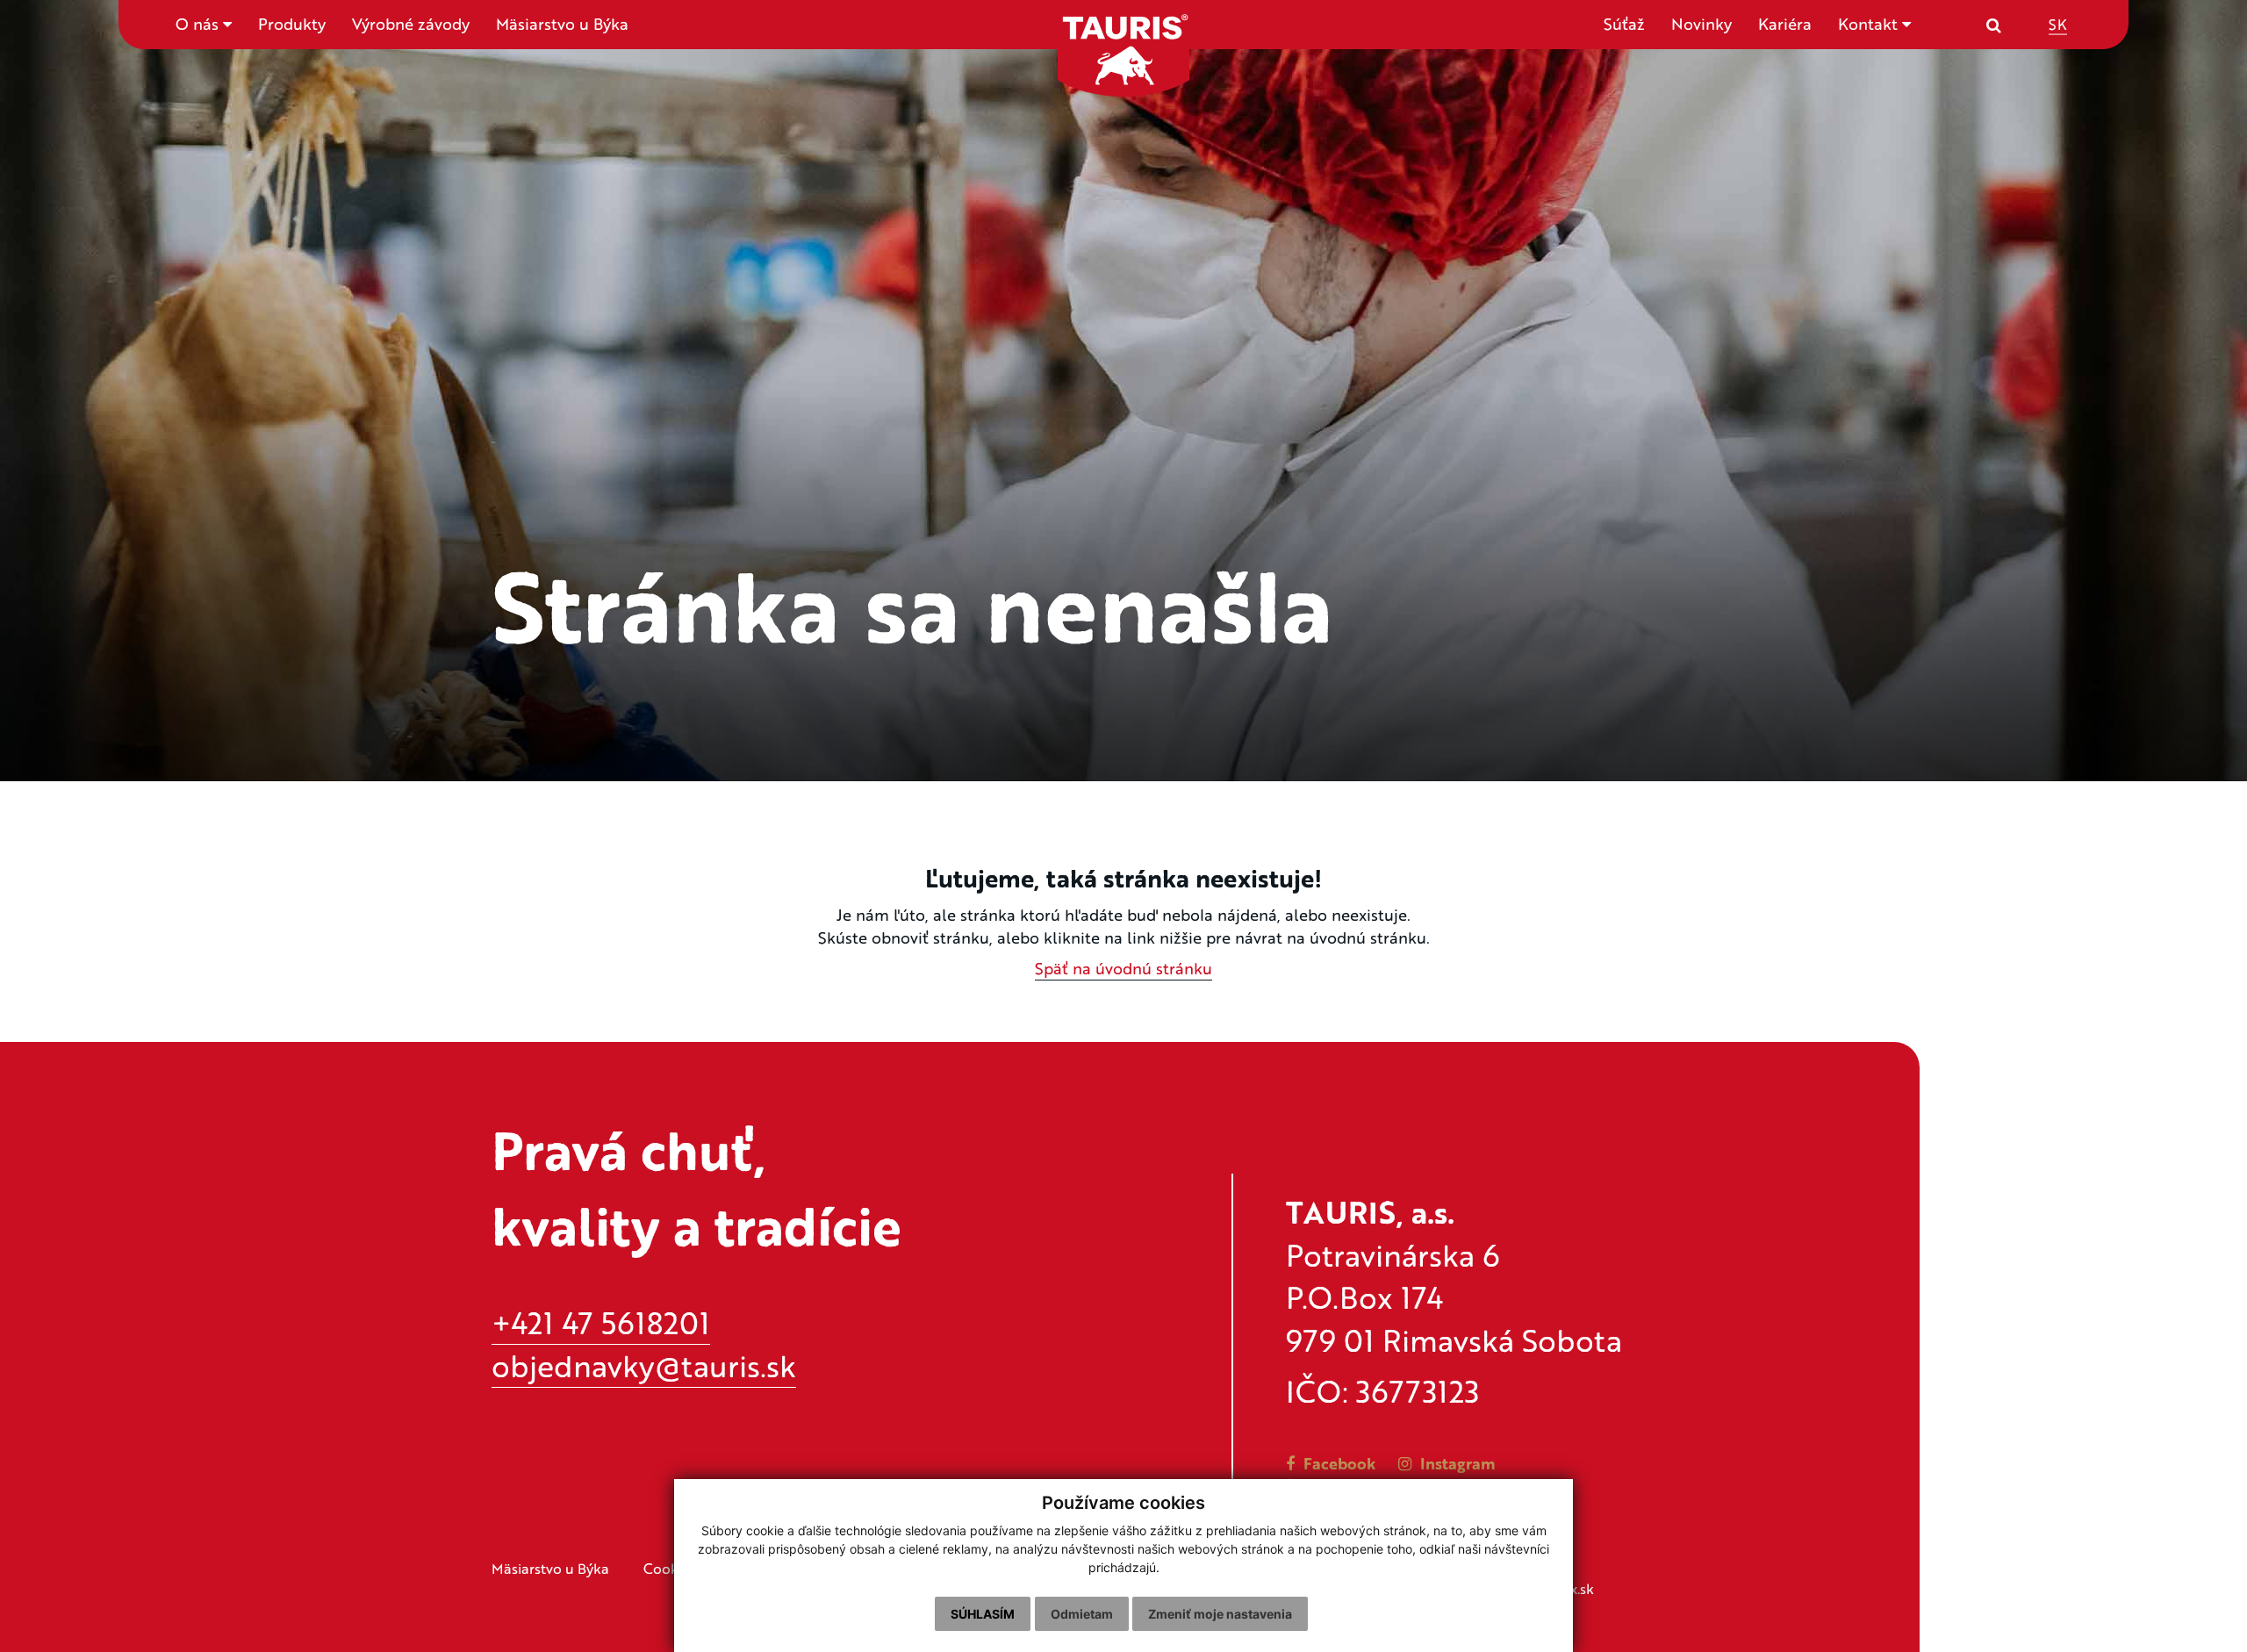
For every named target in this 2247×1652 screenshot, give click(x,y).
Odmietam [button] (1082, 1614)
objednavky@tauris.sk (644, 1365)
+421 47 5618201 (601, 1322)
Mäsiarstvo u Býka (562, 24)
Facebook (1338, 1463)
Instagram (1456, 1463)
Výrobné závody (411, 24)
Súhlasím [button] (983, 1614)
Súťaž (1624, 24)
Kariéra (1785, 24)
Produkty (292, 24)
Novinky (1701, 24)
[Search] (1994, 25)
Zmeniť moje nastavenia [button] (1220, 1614)
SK (2058, 23)
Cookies (670, 1568)
